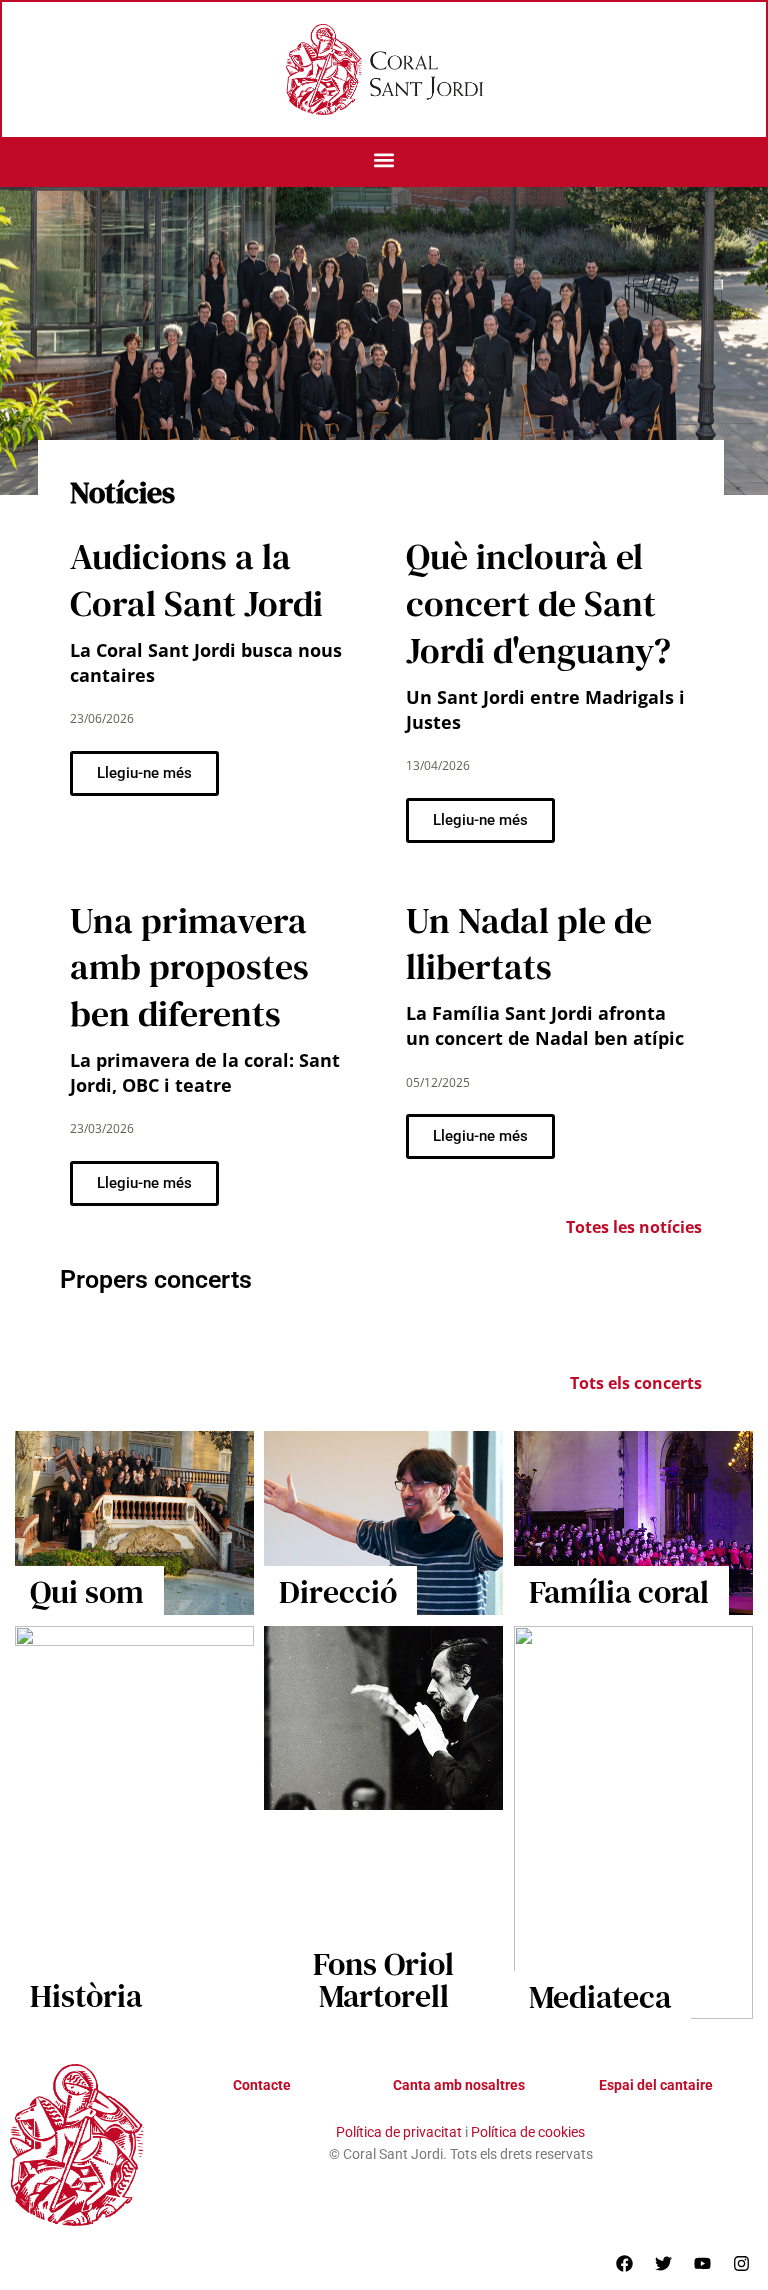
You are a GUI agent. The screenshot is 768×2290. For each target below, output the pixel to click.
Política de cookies (528, 2132)
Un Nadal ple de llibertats (529, 944)
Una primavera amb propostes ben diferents (189, 967)
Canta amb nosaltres (459, 2085)
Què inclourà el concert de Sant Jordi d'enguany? (538, 603)
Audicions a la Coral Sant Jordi (196, 580)
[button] (384, 160)
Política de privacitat (399, 2132)
